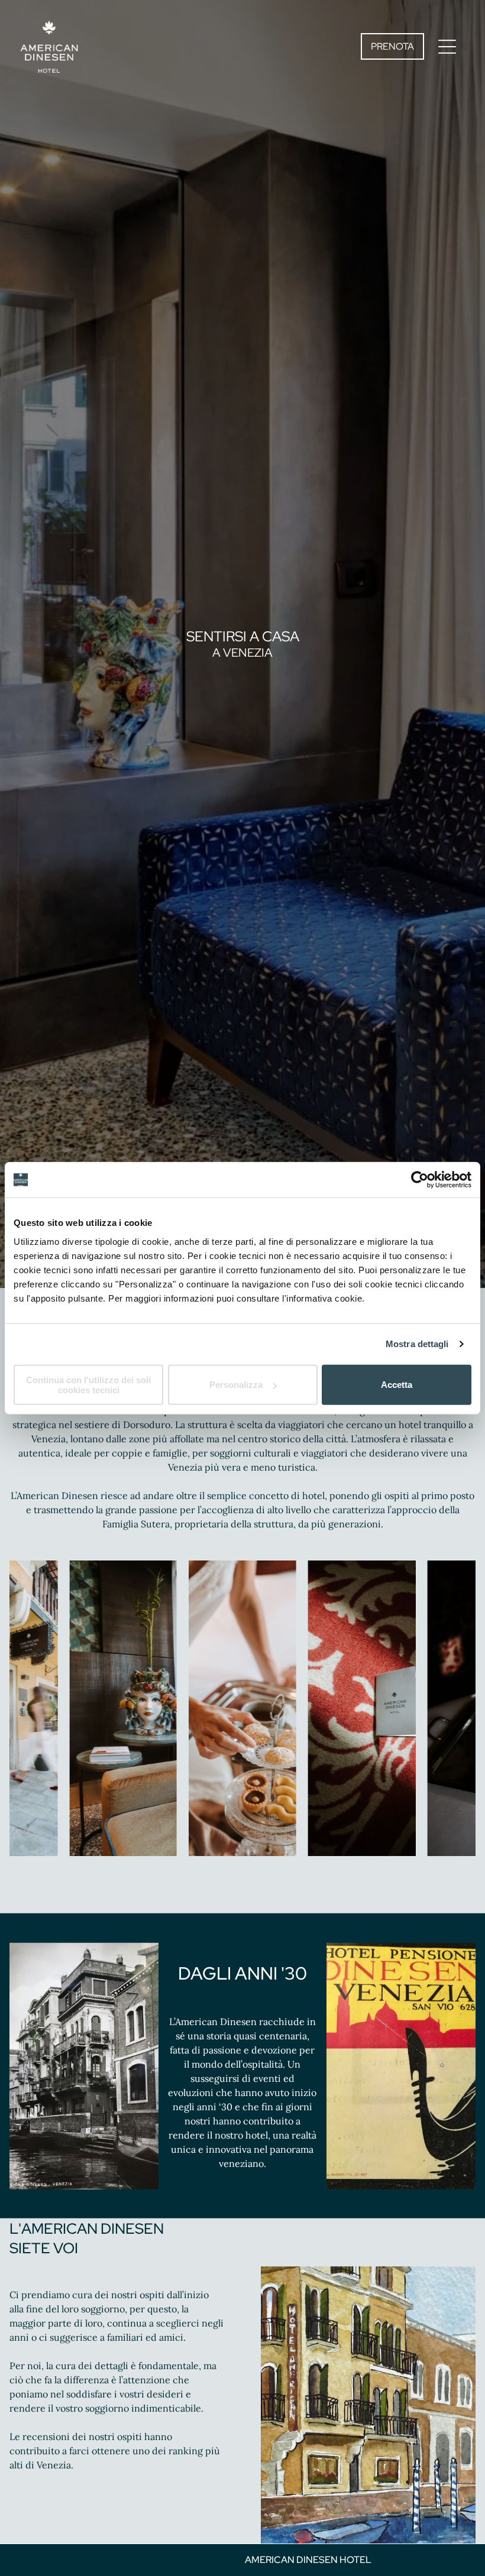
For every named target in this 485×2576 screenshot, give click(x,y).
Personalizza (236, 1385)
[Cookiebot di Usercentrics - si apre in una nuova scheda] (420, 1180)
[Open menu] (447, 47)
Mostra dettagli (417, 1344)
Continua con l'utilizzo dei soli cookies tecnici (88, 1384)
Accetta (397, 1385)
